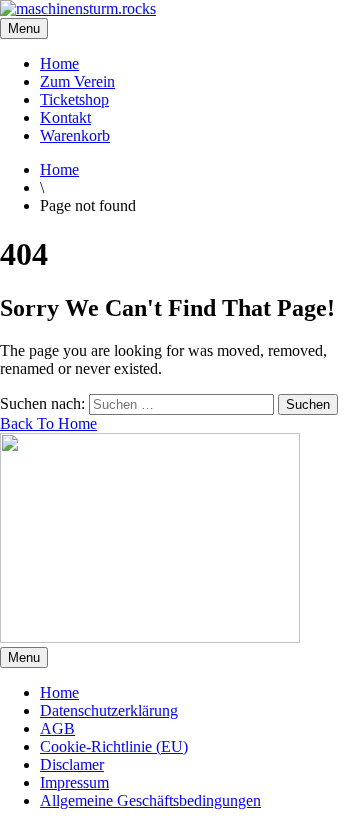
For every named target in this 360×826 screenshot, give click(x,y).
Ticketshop (74, 99)
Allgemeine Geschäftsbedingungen (150, 800)
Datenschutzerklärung (109, 710)
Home (59, 63)
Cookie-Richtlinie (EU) (114, 746)
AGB (57, 728)
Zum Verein (77, 81)
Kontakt (65, 117)
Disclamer (72, 764)
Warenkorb (75, 135)
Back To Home (48, 423)
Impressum (74, 782)
